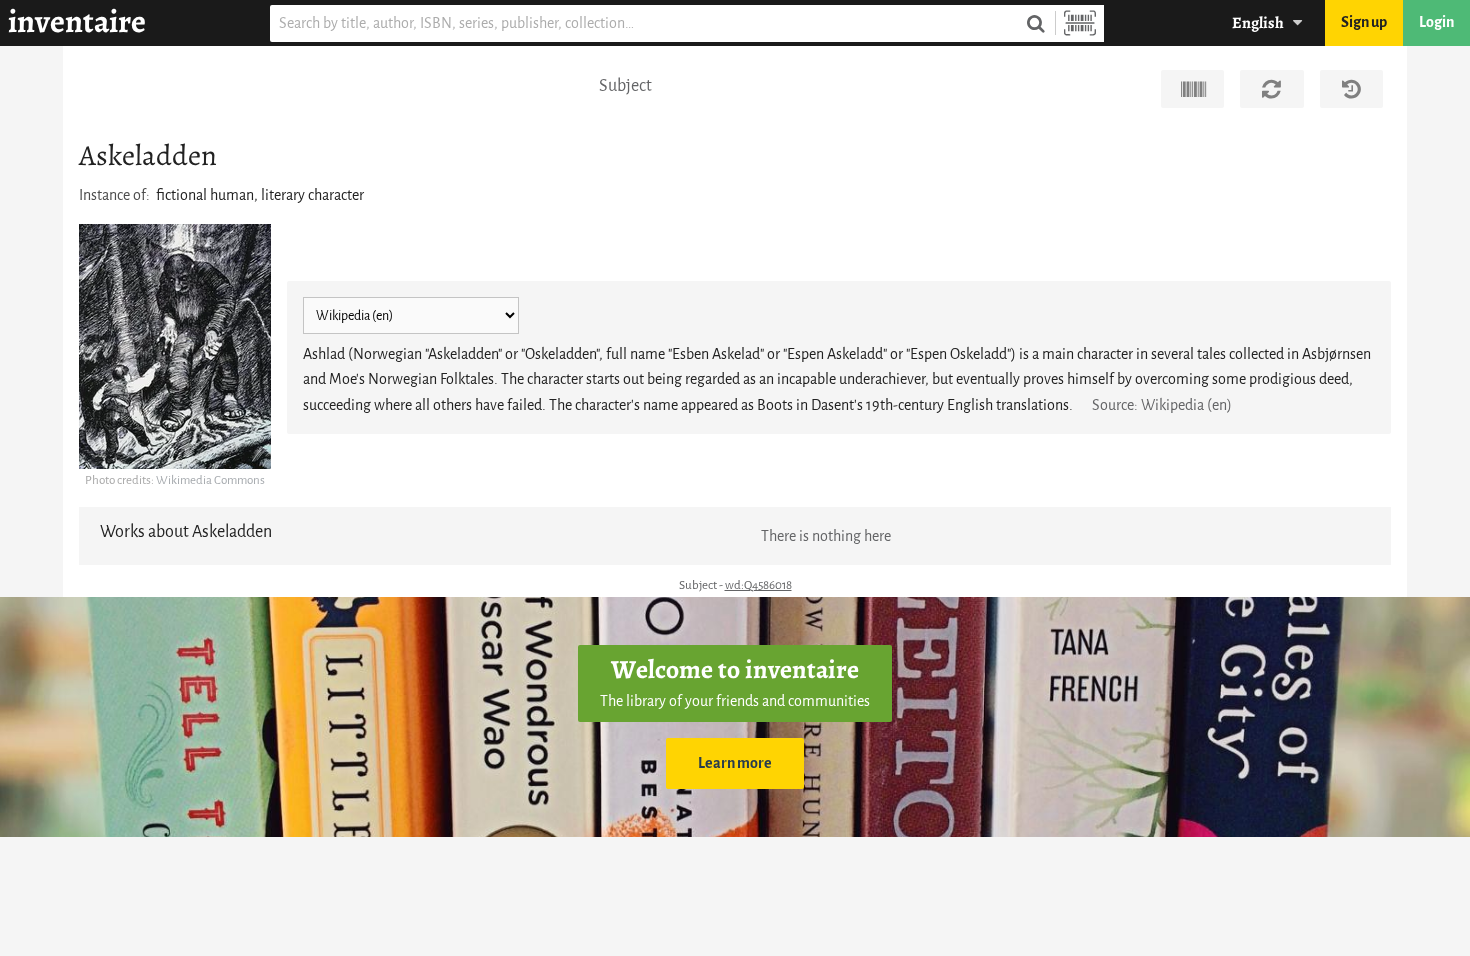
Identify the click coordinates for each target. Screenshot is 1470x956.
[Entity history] (1351, 89)
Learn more (735, 763)
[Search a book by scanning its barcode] (1080, 23)
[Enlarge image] (175, 346)
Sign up (1364, 22)
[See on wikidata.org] (1192, 89)
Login (1436, 22)
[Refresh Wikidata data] (1271, 89)
